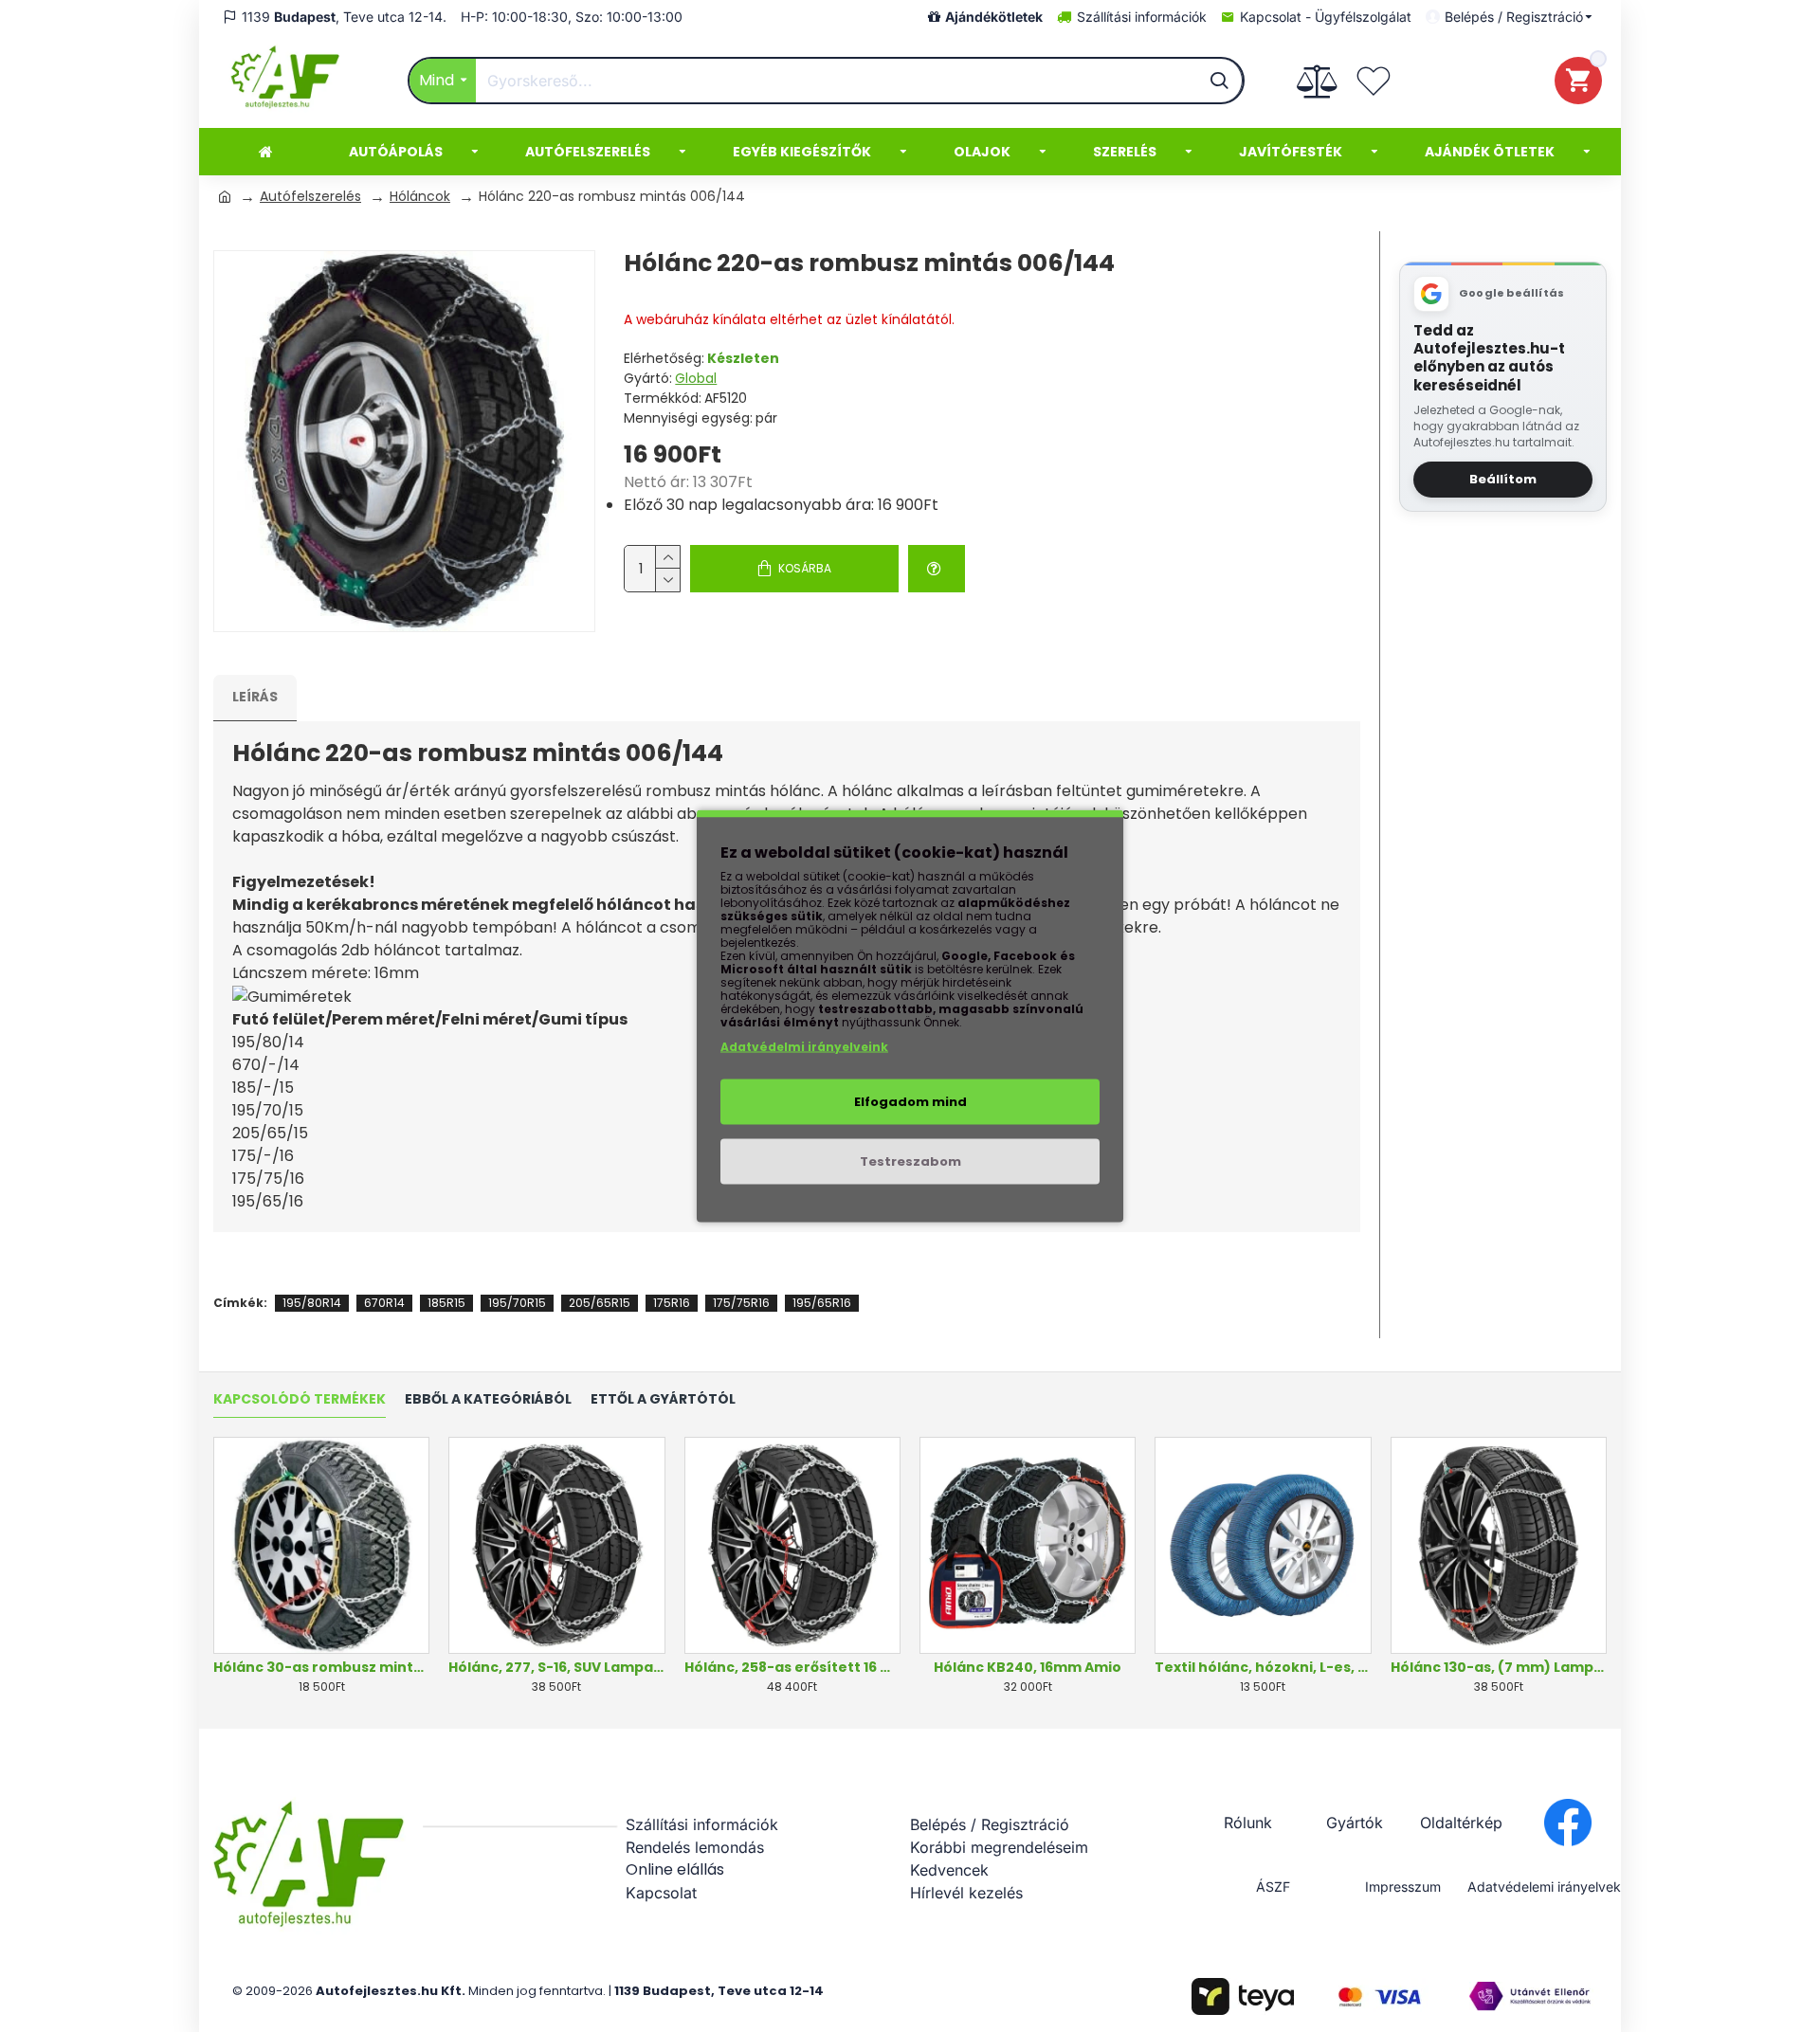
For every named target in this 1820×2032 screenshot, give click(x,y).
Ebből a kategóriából (488, 1400)
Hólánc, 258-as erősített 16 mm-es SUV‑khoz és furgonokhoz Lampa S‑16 (792, 1667)
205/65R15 (600, 1303)
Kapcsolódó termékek (300, 1400)
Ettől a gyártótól (663, 1400)
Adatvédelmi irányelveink (804, 1047)
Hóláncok (420, 196)
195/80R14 (312, 1303)
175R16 (672, 1303)
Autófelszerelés (310, 196)
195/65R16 (822, 1303)
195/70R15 (517, 1303)
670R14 (384, 1303)
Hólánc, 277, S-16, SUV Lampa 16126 (556, 1667)
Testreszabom (910, 1161)
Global (696, 378)
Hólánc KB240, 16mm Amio (1028, 1667)
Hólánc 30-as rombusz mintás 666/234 (321, 1667)
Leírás (255, 697)
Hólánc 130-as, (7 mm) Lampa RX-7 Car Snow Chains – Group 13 (1499, 1667)
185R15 (446, 1303)
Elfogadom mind (910, 1102)
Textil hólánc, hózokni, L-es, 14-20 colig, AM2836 (1263, 1667)
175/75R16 (741, 1303)
